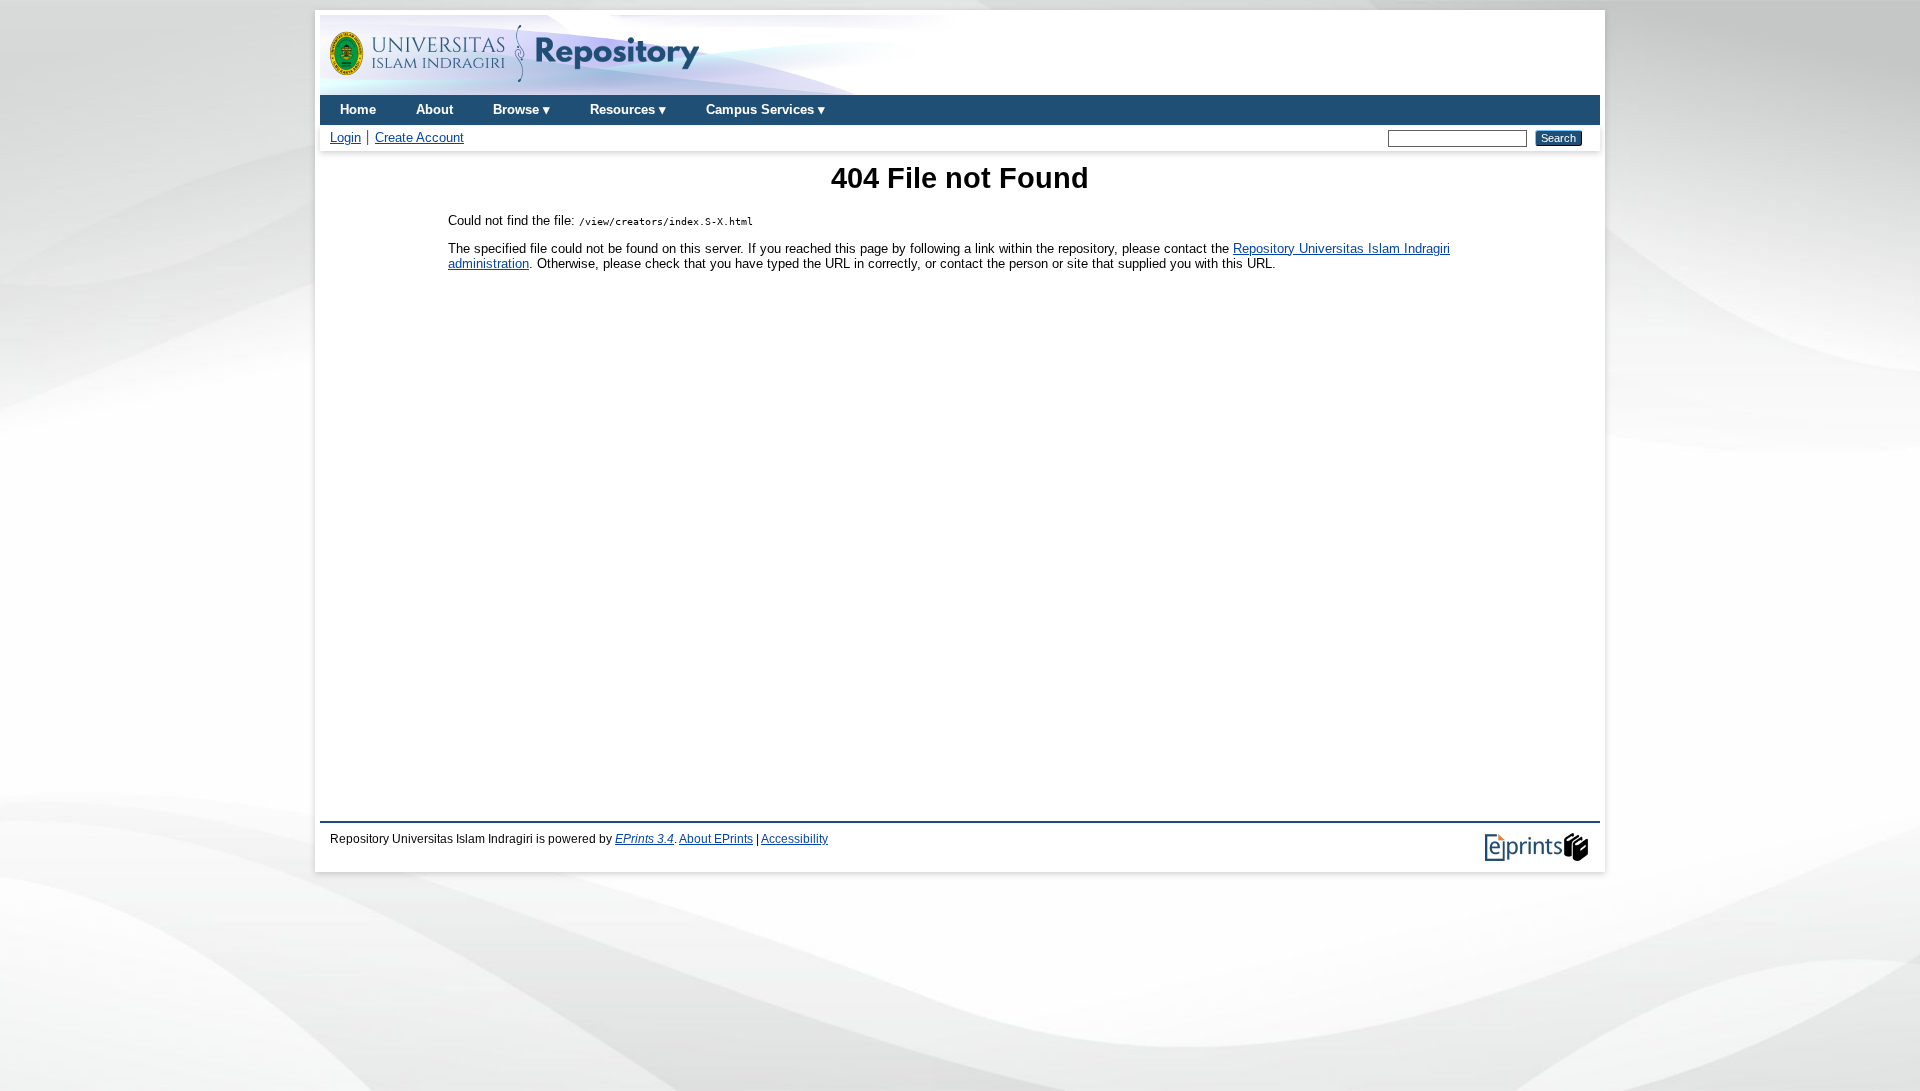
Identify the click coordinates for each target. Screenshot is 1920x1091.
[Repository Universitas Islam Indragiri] (514, 87)
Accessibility (794, 839)
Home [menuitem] (358, 109)
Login (345, 137)
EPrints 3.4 (644, 839)
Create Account (419, 137)
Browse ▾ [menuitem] (521, 109)
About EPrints (716, 839)
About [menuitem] (434, 109)
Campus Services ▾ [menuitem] (765, 109)
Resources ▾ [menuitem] (628, 109)
